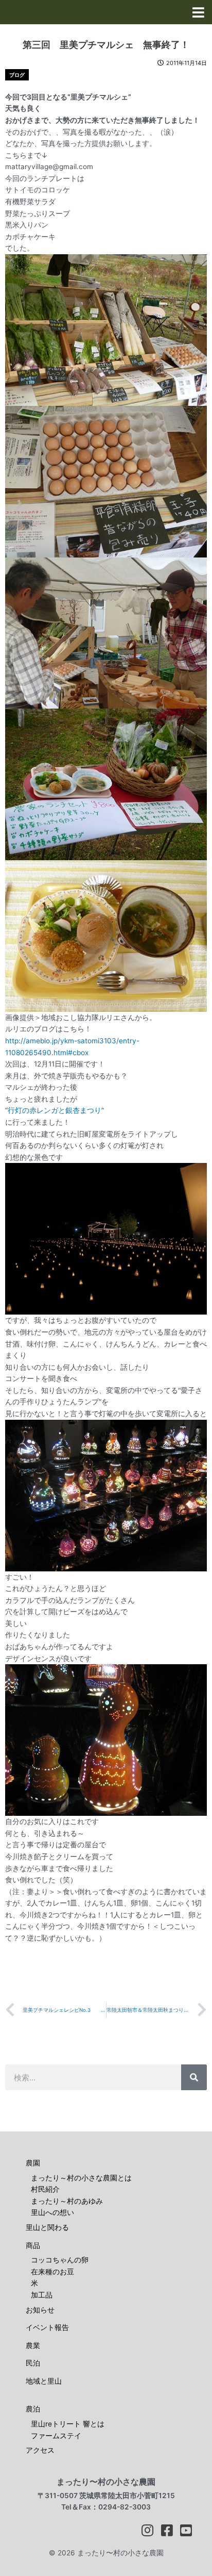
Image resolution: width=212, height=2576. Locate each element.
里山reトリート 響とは (68, 2424)
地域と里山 (44, 2381)
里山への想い (52, 2212)
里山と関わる (47, 2227)
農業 (33, 2345)
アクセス (40, 2450)
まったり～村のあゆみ (67, 2201)
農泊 (33, 2409)
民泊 (33, 2363)
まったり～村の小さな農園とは (81, 2178)
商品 (33, 2245)
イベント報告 (47, 2327)
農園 (33, 2163)
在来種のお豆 (52, 2272)
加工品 (42, 2295)
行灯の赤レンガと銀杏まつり (55, 1110)
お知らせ (40, 2310)
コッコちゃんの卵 (60, 2260)
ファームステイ (56, 2436)
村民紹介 (45, 2189)
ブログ (17, 75)
